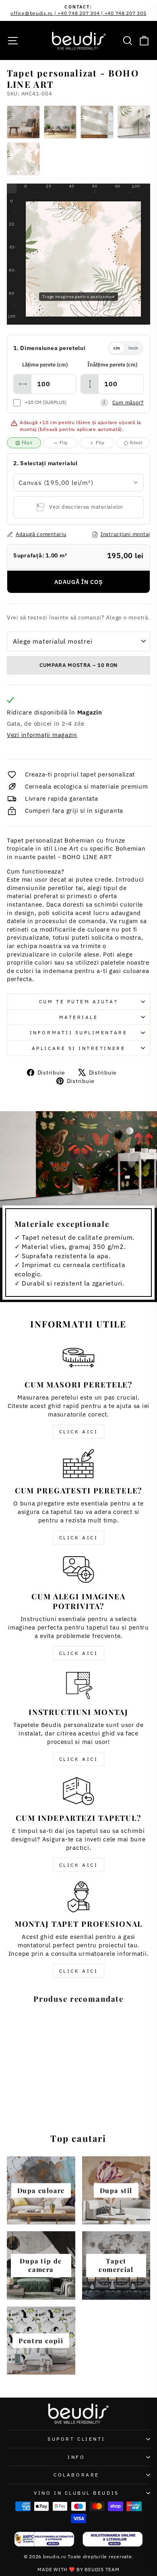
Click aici (79, 1432)
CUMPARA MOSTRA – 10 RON (78, 665)
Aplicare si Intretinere (78, 1048)
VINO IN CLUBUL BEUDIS (76, 2493)
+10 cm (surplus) (46, 402)
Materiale (79, 1017)
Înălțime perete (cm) (112, 365)
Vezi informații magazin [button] (42, 735)
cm (117, 348)
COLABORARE (76, 2475)
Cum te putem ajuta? (78, 1001)
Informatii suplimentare (78, 1032)
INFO (76, 2457)
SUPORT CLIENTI (76, 2439)
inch (133, 348)
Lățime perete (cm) (45, 365)
